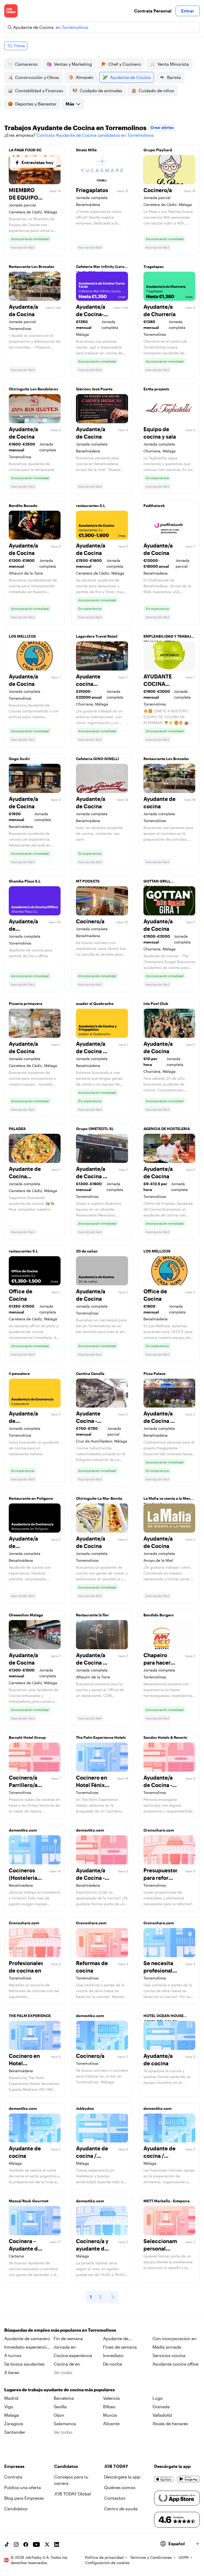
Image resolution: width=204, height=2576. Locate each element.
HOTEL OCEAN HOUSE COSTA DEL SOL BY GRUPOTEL (163, 2017)
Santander (15, 2432)
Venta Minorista (173, 64)
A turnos (13, 2355)
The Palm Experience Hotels (101, 1737)
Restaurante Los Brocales (31, 266)
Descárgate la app (122, 2477)
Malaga (12, 2415)
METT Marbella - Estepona (167, 2201)
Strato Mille (86, 150)
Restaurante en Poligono (31, 1498)
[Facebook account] (26, 2544)
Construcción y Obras (37, 77)
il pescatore (19, 1373)
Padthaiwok (154, 506)
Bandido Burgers (159, 1615)
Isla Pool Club (156, 1004)
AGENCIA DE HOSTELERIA (167, 1129)
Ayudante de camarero (27, 2338)
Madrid (11, 2398)
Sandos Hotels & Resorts (165, 1737)
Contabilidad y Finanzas (39, 91)
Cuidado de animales (101, 91)
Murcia (110, 2415)
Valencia (111, 2398)
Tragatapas (154, 266)
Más (70, 104)
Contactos (115, 2498)
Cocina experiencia (73, 2355)
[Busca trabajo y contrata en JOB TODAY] (11, 11)
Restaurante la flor (92, 1615)
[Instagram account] (16, 2544)
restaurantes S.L (91, 506)
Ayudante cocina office (175, 2364)
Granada (161, 2407)
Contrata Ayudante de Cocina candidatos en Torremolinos (95, 135)
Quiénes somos (120, 2487)
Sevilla (60, 2407)
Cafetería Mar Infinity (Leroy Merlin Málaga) (101, 268)
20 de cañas (87, 1251)
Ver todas (63, 2372)
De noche (113, 2364)
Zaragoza (14, 2423)
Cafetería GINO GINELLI (97, 759)
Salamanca (65, 2423)
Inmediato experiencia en (27, 2347)
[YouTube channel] (36, 2544)
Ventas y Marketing (73, 64)
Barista (174, 77)
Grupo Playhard (158, 150)
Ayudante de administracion (118, 2339)
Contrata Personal (153, 11)
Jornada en (65, 2347)
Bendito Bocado (23, 506)
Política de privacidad (104, 2557)
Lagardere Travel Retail (97, 636)
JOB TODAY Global (73, 2494)
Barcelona (64, 2398)
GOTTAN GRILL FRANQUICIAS (157, 883)
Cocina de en (67, 2364)
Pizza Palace (154, 1373)
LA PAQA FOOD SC (25, 150)
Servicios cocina (169, 2355)
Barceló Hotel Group (27, 1737)
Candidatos (16, 2509)
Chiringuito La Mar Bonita (99, 1498)
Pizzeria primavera (25, 1004)
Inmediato (113, 2355)
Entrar (188, 11)
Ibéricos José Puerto (94, 389)
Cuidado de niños (156, 91)
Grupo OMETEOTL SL (95, 1129)
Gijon (59, 2415)
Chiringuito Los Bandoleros (33, 389)
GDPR (184, 2557)
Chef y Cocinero (125, 64)
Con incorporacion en (175, 2338)
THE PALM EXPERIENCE (30, 2016)
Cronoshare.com (159, 1830)
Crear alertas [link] (162, 127)
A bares (12, 2372)
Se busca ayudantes (24, 2364)
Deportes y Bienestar (36, 104)
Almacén (85, 77)
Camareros (26, 64)
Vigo (9, 2407)
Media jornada (167, 2347)
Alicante (111, 2423)
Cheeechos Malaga (26, 1615)
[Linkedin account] (57, 2544)
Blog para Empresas (24, 2498)
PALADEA (17, 1129)
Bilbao (109, 2407)
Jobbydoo (85, 2108)
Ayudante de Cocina (130, 77)
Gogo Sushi (19, 759)
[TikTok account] (7, 2544)
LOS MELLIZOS (22, 636)
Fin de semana (68, 2338)
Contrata (13, 2477)
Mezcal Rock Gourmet (29, 2201)
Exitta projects (156, 389)
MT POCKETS (88, 881)
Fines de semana (120, 2347)
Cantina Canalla (90, 1373)
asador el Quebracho (95, 1004)
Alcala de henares (170, 2423)
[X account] (47, 2544)
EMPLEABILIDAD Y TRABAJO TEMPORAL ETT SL (169, 638)
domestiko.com (23, 1830)
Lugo (158, 2398)
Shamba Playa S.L (25, 881)
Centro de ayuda (121, 2509)
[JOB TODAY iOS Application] (164, 2479)
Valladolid (162, 2415)
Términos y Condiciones (151, 2557)
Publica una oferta (23, 2487)
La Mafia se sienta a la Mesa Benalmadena (168, 1500)
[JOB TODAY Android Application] (189, 2479)
